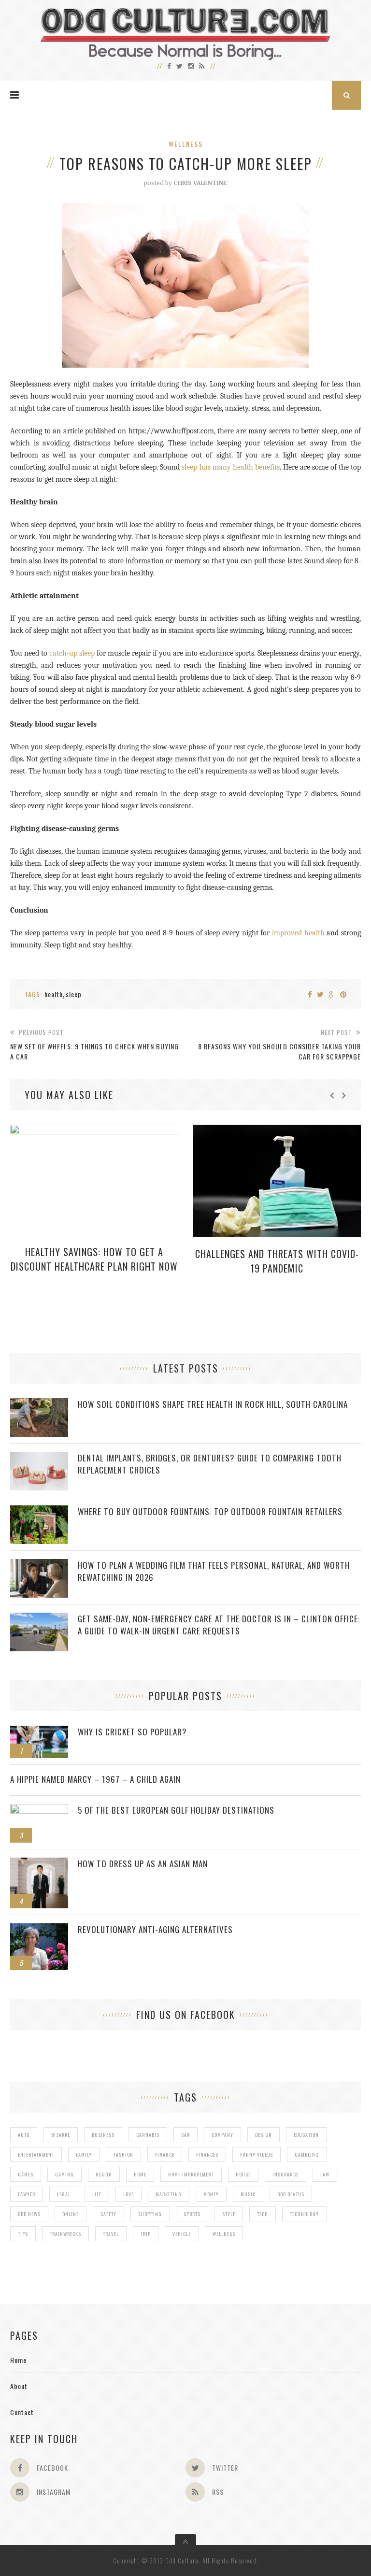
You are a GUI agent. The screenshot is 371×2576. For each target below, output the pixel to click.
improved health (298, 933)
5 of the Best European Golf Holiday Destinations (176, 1810)
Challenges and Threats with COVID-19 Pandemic (277, 1261)
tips (23, 2234)
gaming (64, 2174)
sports (192, 2214)
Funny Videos (257, 2154)
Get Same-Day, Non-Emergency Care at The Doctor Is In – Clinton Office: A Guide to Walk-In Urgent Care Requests (219, 1625)
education (306, 2135)
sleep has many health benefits (230, 467)
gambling (307, 2154)
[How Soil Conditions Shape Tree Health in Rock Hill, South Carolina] (39, 1403)
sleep (74, 994)
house (243, 2174)
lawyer (27, 2194)
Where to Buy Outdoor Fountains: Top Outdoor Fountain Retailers (210, 1511)
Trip (146, 2234)
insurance (285, 2174)
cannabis (148, 2135)
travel (111, 2234)
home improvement (191, 2174)
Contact (22, 2412)
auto (24, 2135)
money (211, 2194)
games (26, 2174)
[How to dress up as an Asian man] (39, 1863)
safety (108, 2214)
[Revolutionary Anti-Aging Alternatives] (39, 1928)
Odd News (29, 2214)
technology (304, 2214)
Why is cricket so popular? (132, 1732)
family (84, 2154)
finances (207, 2154)
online (71, 2214)
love (128, 2194)
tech (263, 2214)
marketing (169, 2194)
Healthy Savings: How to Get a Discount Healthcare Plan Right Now (94, 1259)
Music (248, 2194)
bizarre (61, 2135)
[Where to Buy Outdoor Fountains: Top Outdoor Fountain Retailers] (39, 1510)
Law (325, 2174)
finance (165, 2154)
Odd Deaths (291, 2194)
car (185, 2135)
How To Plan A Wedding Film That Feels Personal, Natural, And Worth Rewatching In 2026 (214, 1571)
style (229, 2214)
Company (222, 2135)
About (19, 2386)
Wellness (186, 144)
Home (18, 2360)
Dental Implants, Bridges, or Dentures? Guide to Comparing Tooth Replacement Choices (210, 1464)
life (97, 2194)
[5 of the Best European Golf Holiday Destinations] (39, 1809)
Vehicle (182, 2234)
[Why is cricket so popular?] (39, 1731)
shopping (150, 2214)
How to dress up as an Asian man (143, 1864)
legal (64, 2194)
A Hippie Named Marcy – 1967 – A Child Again (95, 1779)
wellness (224, 2234)
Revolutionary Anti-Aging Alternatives (155, 1929)
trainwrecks (65, 2234)
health (54, 994)
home (140, 2174)
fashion (123, 2154)
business (103, 2135)
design (264, 2135)
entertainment (36, 2154)
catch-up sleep (72, 653)
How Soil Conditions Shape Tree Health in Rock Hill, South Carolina (213, 1404)
